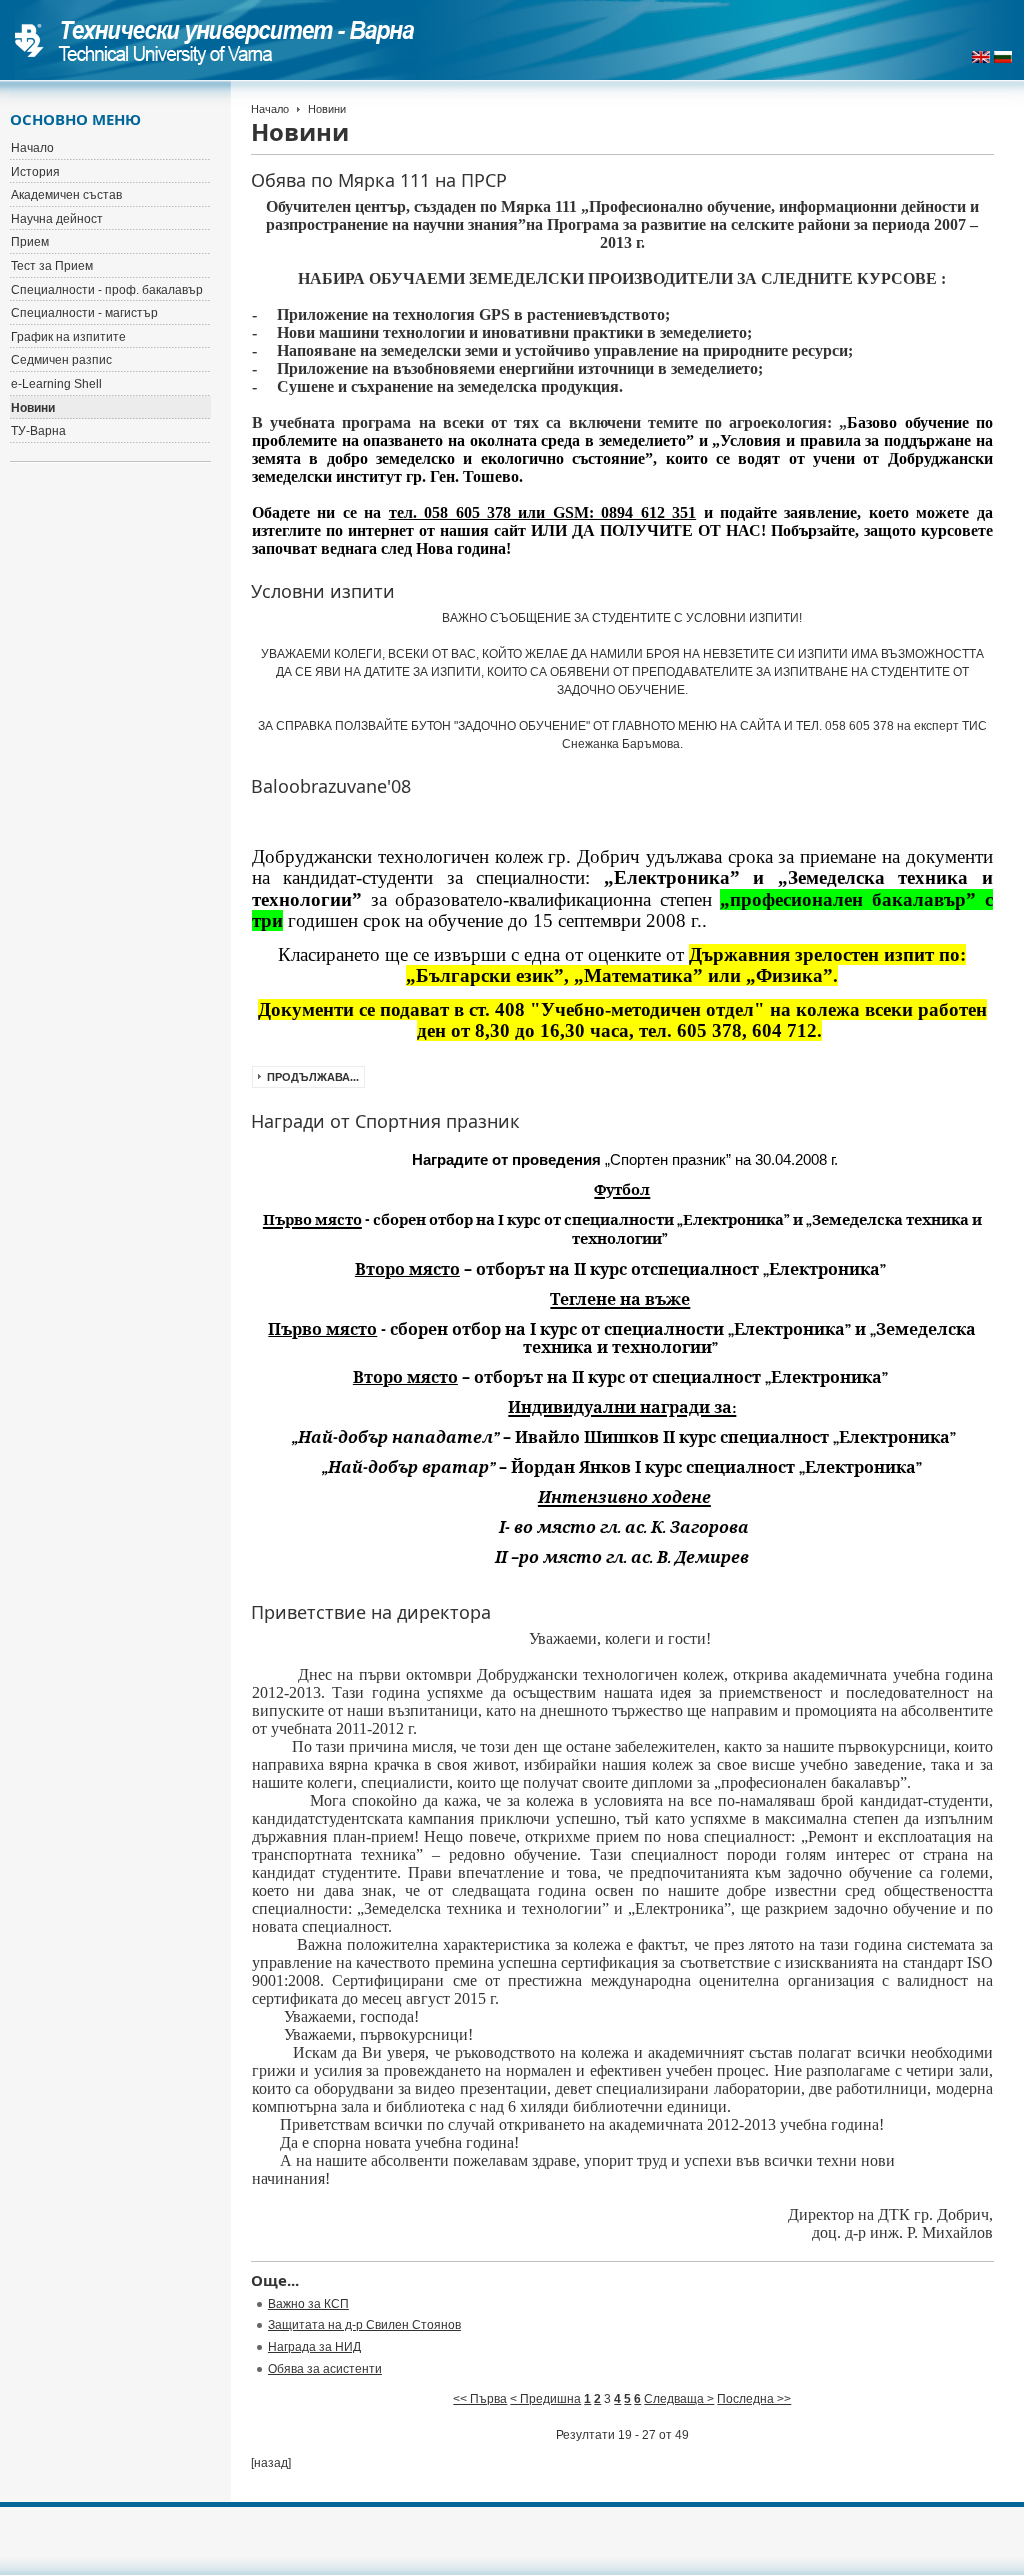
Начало (270, 109)
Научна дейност (57, 219)
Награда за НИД (314, 2347)
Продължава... (313, 1077)
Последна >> (754, 2399)
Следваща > (679, 2399)
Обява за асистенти (325, 2369)
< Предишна (545, 2399)
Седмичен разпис (61, 360)
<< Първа (480, 2399)
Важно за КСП (308, 2304)
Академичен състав (66, 195)
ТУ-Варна (38, 431)
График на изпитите (68, 337)
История (35, 172)
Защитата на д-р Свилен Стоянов (364, 2325)
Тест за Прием (52, 266)
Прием (30, 242)
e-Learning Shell (56, 384)
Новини (33, 408)
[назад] (271, 2463)
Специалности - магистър (84, 313)
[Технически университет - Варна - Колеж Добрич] (215, 40)
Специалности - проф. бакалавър (107, 290)
